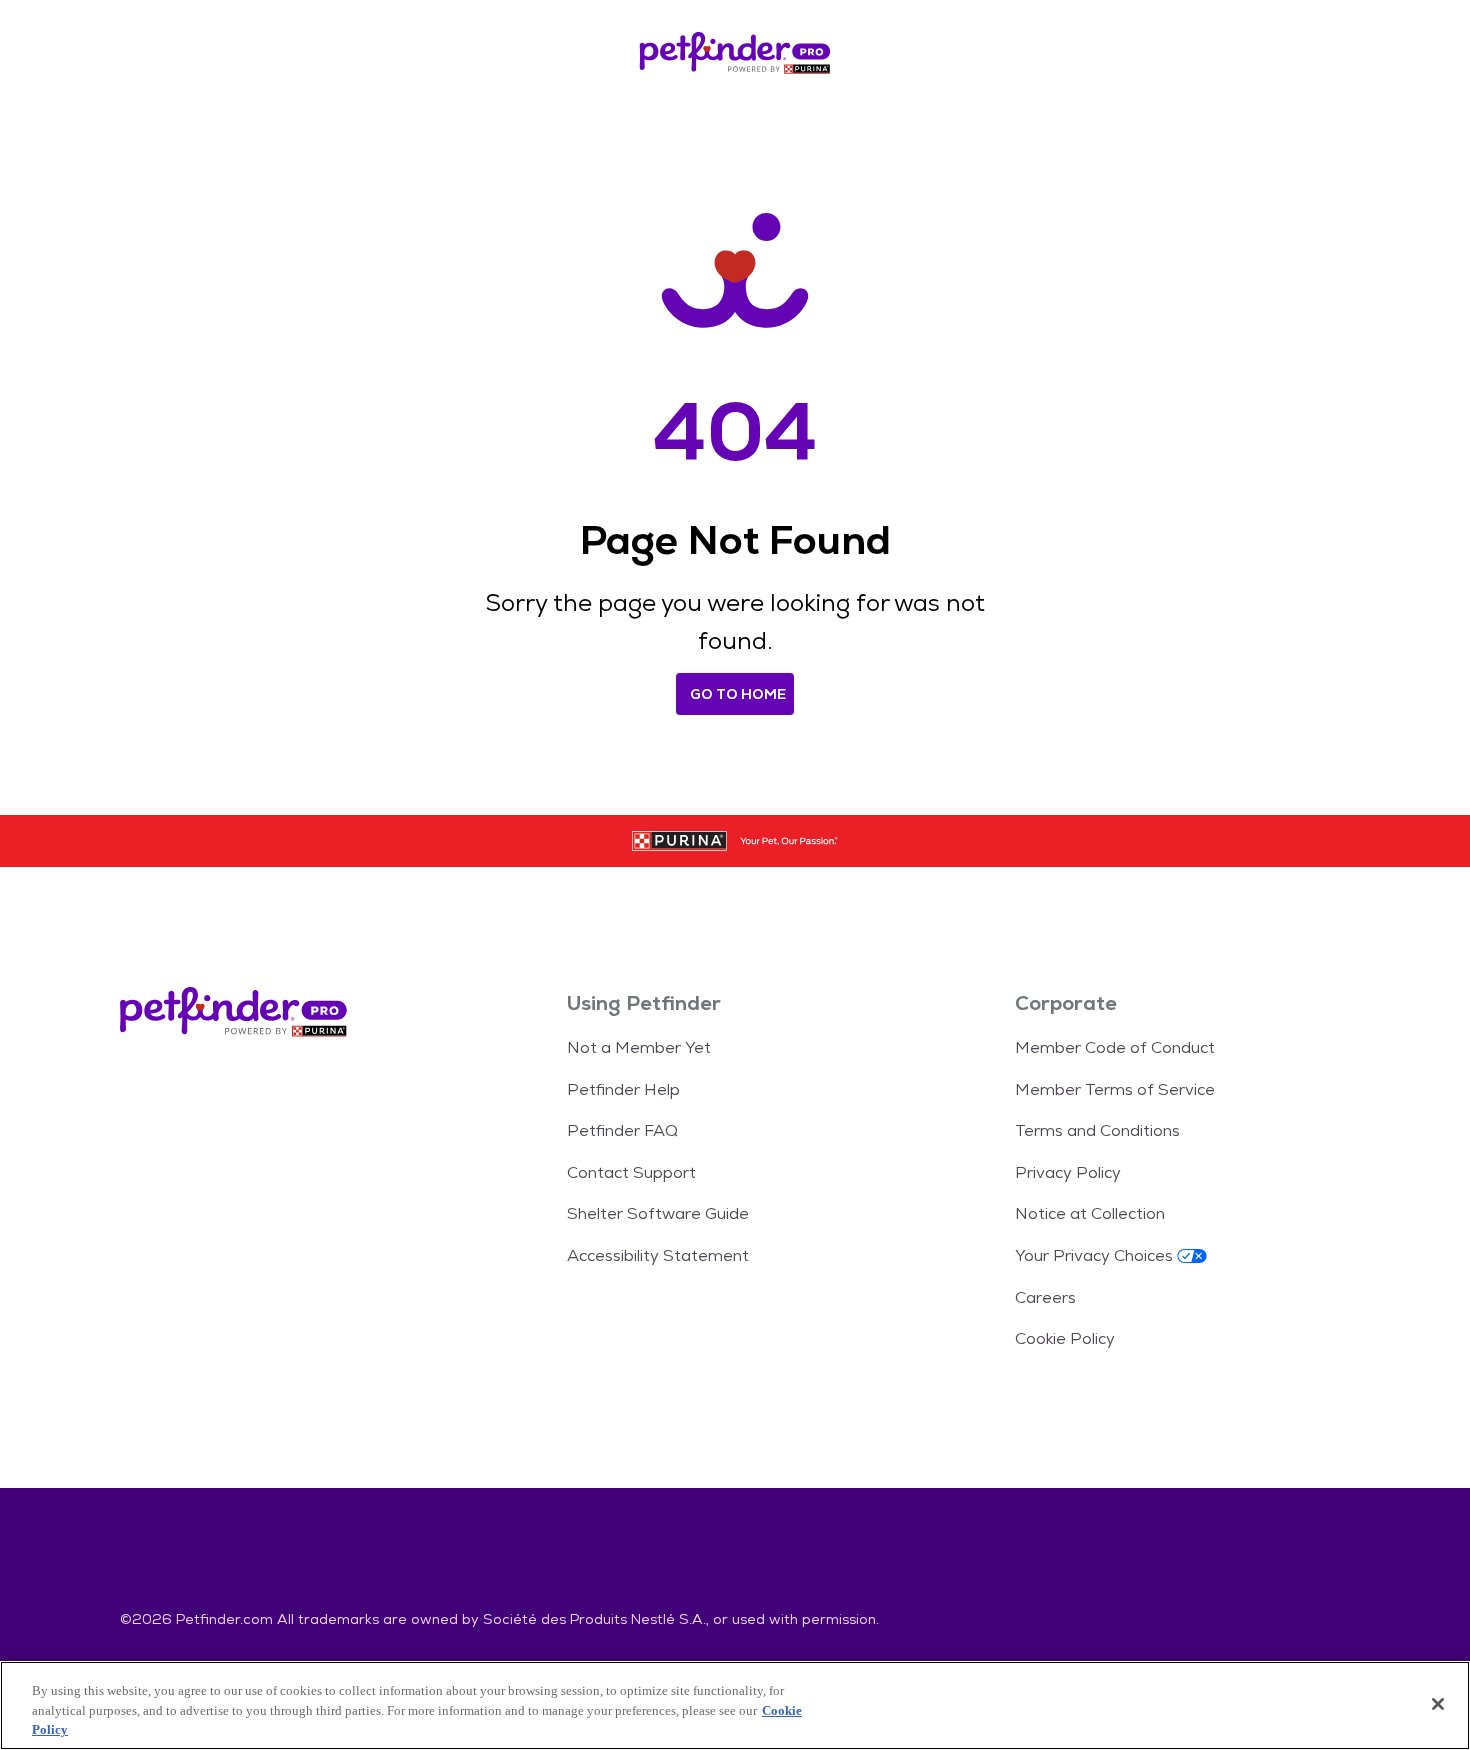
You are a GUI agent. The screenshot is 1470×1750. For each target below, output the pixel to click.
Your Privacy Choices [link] (1094, 1255)
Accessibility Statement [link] (658, 1255)
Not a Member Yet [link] (639, 1047)
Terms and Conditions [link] (1097, 1130)
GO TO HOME (738, 694)
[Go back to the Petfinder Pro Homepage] (735, 56)
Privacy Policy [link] (1068, 1172)
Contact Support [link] (631, 1172)
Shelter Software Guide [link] (658, 1213)
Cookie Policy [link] (1065, 1338)
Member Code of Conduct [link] (1115, 1047)
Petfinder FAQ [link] (622, 1130)
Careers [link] (1045, 1297)
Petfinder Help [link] (623, 1089)
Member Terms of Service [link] (1115, 1089)
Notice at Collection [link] (1090, 1213)
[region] (735, 1705)
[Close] (1438, 1704)
